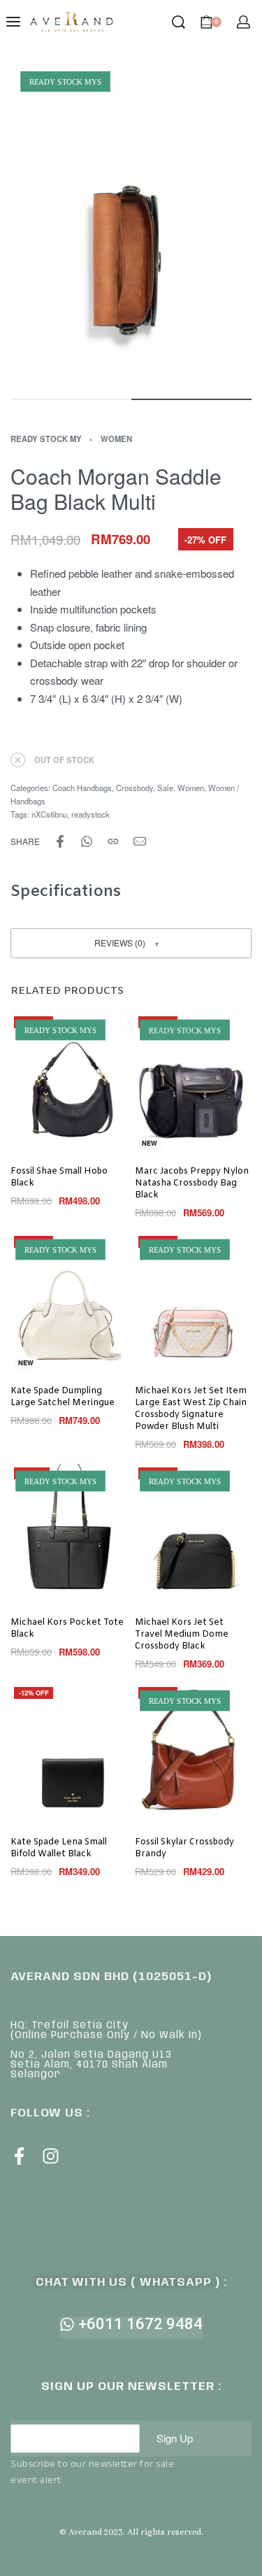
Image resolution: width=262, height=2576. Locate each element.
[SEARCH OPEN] (179, 22)
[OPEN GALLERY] (131, 224)
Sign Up (175, 2438)
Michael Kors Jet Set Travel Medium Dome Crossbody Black (182, 1635)
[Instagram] (51, 2156)
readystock (90, 814)
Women (116, 439)
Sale (165, 788)
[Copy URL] (113, 841)
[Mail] (140, 841)
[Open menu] (13, 22)
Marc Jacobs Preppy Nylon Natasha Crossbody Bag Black (192, 1183)
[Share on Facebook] (60, 841)
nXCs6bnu (49, 814)
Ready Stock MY (46, 439)
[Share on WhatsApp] (87, 841)
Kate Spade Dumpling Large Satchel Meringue (63, 1397)
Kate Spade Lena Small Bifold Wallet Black (59, 1848)
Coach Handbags (82, 788)
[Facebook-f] (19, 2156)
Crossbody (134, 788)
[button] (131, 943)
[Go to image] (71, 399)
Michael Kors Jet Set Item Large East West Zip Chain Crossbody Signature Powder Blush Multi (191, 1409)
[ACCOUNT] (243, 22)
